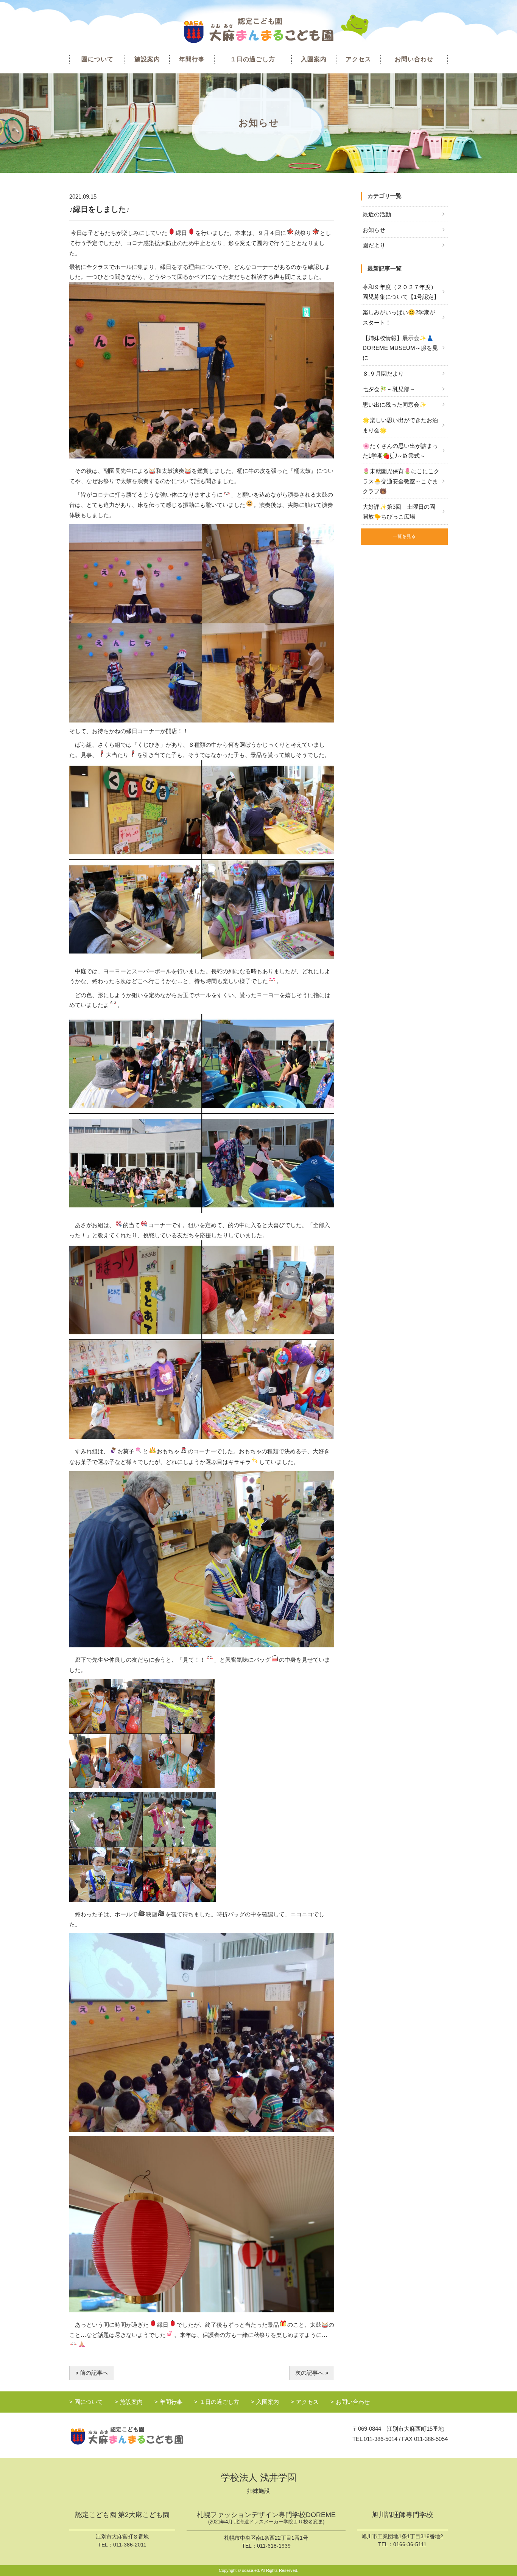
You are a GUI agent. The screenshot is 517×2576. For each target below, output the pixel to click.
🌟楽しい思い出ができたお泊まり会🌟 (400, 425)
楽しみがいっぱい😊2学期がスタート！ (399, 317)
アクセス (358, 59)
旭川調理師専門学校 (402, 2515)
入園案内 (314, 59)
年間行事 (192, 59)
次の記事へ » (312, 2373)
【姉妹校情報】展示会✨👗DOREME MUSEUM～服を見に (400, 348)
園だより (374, 245)
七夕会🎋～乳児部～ (389, 389)
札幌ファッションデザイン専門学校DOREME (266, 2518)
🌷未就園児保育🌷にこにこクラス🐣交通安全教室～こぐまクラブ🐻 (401, 481)
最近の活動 (377, 214)
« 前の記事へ (92, 2373)
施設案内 (147, 59)
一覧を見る (404, 536)
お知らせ (374, 230)
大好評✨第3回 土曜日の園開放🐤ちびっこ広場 (399, 512)
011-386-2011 (130, 2545)
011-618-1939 (274, 2546)
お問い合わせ (414, 59)
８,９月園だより (383, 374)
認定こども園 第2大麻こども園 (122, 2515)
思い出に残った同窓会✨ (395, 405)
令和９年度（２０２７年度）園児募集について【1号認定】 (401, 292)
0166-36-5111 (410, 2544)
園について (97, 59)
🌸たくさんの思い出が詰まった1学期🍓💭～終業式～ (400, 451)
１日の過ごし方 (253, 59)
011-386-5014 (381, 2439)
